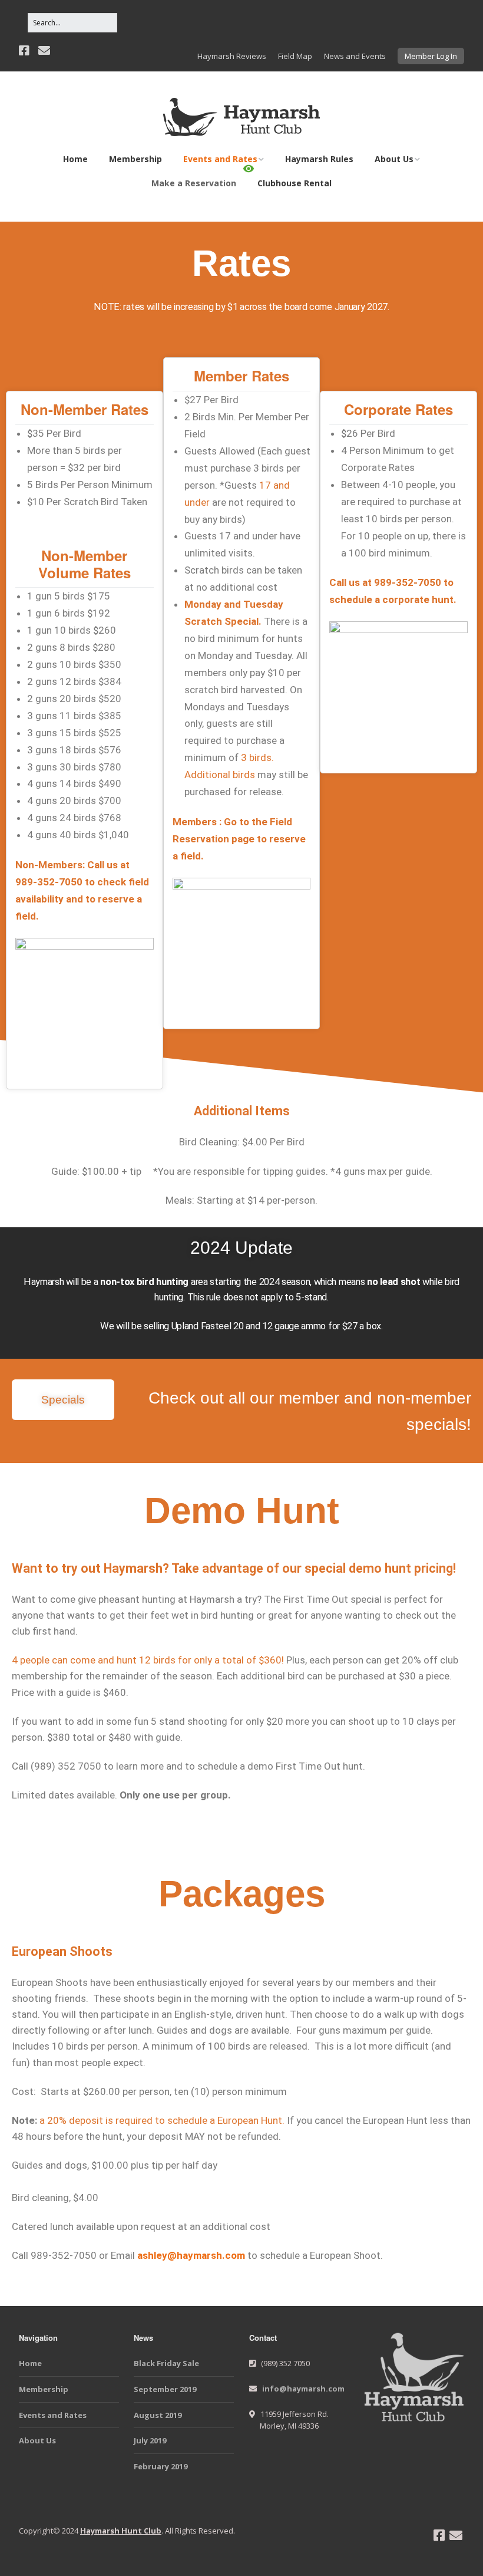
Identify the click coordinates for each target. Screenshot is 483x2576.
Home (75, 159)
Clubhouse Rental (295, 183)
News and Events (355, 56)
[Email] (44, 51)
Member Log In (431, 56)
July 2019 (150, 2440)
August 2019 (158, 2415)
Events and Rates (220, 159)
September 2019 (165, 2389)
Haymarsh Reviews (232, 56)
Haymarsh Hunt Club (121, 2531)
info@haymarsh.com (303, 2389)
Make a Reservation (194, 183)
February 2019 (161, 2466)
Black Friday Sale (166, 2363)
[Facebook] (25, 51)
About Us (394, 159)
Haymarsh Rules (319, 159)
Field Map (295, 56)
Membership (135, 159)
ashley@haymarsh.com (191, 2255)
